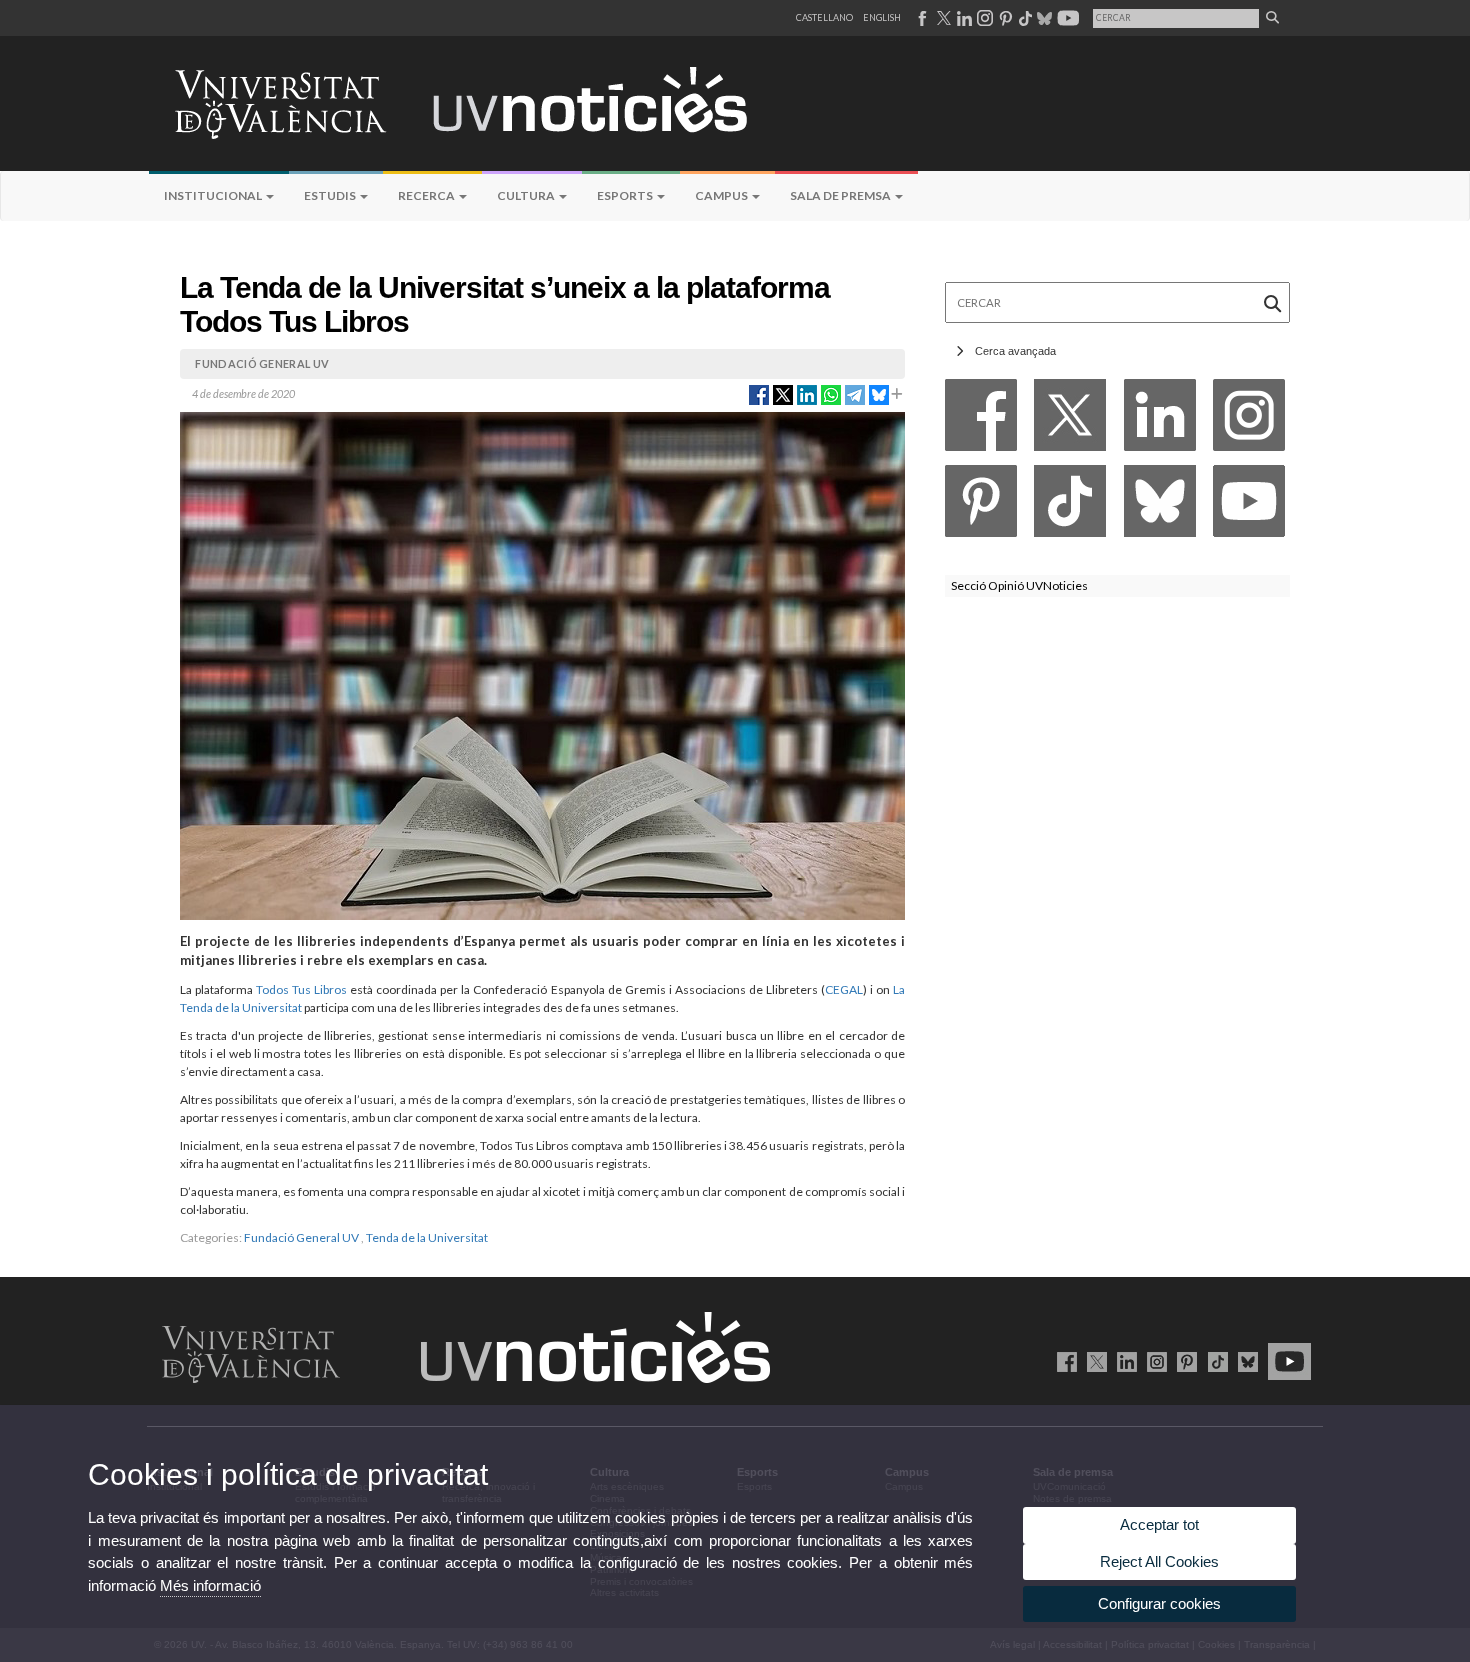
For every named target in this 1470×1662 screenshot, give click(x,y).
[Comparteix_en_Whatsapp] (831, 393)
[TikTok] (1070, 506)
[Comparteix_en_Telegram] (855, 393)
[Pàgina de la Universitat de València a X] (942, 18)
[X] (1070, 420)
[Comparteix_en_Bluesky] (879, 393)
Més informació (210, 1585)
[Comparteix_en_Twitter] (783, 393)
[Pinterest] (981, 506)
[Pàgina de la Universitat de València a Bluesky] (1042, 18)
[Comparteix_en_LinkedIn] (807, 393)
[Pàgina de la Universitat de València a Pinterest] (1003, 18)
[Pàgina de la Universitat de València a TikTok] (1024, 18)
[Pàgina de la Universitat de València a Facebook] (921, 18)
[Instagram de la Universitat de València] (1153, 1361)
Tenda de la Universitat (427, 1237)
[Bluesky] (1160, 506)
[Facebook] (981, 420)
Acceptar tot (1159, 1524)
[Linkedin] (1160, 420)
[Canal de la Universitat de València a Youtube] (1066, 18)
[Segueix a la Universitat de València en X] (1093, 1361)
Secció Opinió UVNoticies (1019, 585)
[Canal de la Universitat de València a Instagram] (984, 18)
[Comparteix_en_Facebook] (759, 393)
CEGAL (844, 989)
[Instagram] (1249, 420)
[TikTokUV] (1213, 1361)
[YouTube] (1249, 506)
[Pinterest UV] (1183, 1361)
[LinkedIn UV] (1123, 1361)
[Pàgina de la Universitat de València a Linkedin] (962, 18)
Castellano (824, 17)
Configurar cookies (1159, 1603)
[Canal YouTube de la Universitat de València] (1286, 1361)
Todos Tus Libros (301, 989)
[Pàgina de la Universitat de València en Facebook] (1063, 1361)
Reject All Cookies (1159, 1561)
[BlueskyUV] (1244, 1361)
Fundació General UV (301, 1237)
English (882, 17)
